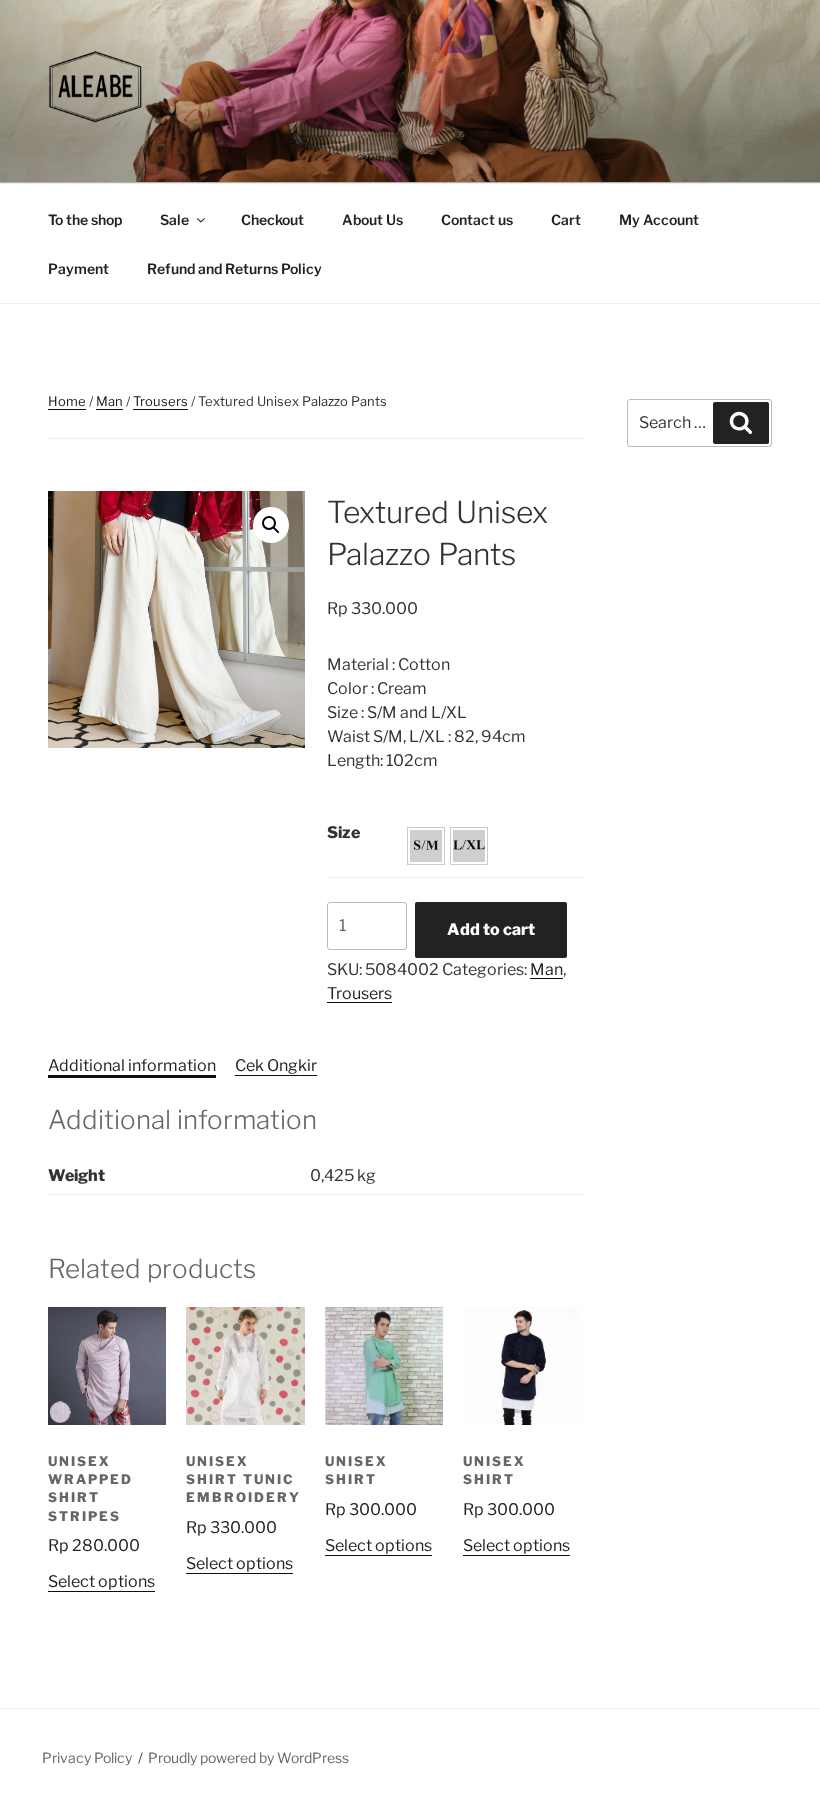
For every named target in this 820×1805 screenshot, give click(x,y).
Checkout (272, 219)
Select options (101, 1581)
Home (67, 401)
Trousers (160, 401)
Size (343, 832)
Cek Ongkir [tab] (276, 1065)
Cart (566, 219)
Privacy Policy (87, 1757)
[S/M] (426, 846)
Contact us (477, 219)
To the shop (85, 219)
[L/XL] (469, 846)
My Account (659, 219)
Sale (174, 219)
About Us (372, 219)
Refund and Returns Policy (234, 268)
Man (109, 401)
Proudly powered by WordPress (248, 1757)
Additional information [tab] (132, 1065)
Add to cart (491, 929)
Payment (78, 268)
